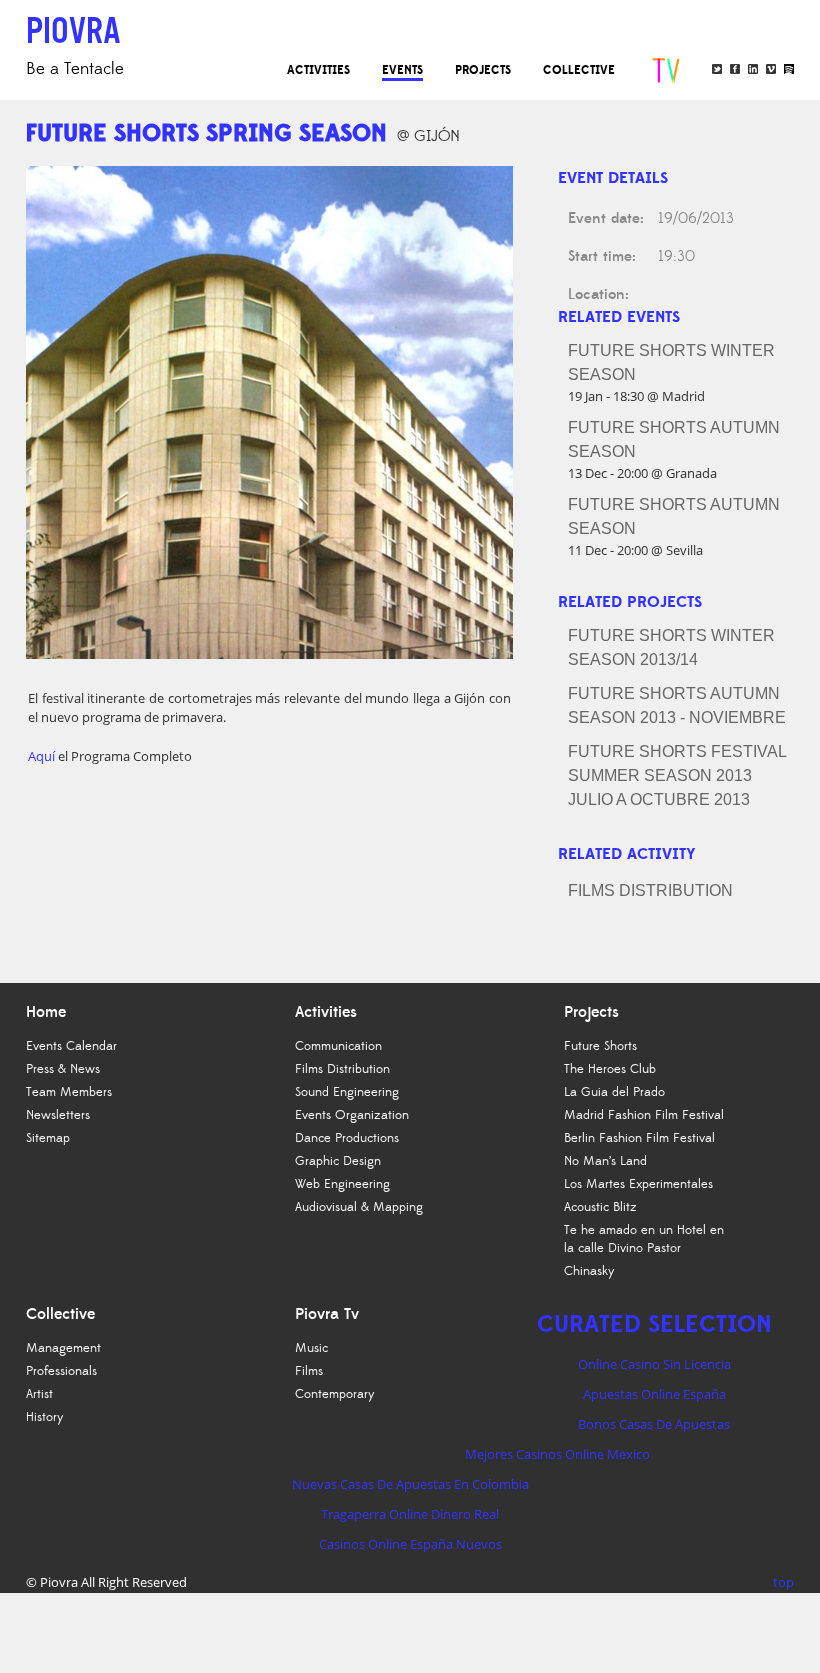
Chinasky (589, 1271)
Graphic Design (338, 1161)
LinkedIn (753, 69)
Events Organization (352, 1115)
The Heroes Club (610, 1069)
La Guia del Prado (614, 1092)
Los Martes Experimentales (638, 1184)
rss (789, 69)
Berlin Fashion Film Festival (639, 1138)
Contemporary (335, 1394)
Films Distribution (342, 1069)
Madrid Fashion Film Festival (644, 1115)
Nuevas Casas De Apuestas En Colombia (410, 1484)
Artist (39, 1394)
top (783, 1582)
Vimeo (771, 69)
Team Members (69, 1092)
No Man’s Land (605, 1161)
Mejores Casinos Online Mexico (557, 1454)
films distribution (650, 890)
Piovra (59, 1582)
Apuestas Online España (654, 1394)
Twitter (717, 69)
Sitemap (48, 1138)
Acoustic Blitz (600, 1207)
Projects (483, 70)
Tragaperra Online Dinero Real (410, 1514)
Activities (318, 70)
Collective (579, 70)
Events (402, 70)
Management (63, 1348)
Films (309, 1371)
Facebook (735, 69)
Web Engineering (342, 1184)
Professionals (61, 1371)
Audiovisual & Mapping (359, 1207)
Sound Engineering (347, 1092)
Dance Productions (347, 1138)
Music (311, 1348)
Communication (338, 1046)
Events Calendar (71, 1046)
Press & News (63, 1069)
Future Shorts (600, 1046)
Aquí (43, 756)
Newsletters (58, 1115)
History (45, 1417)
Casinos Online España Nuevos (410, 1544)
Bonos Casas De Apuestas (654, 1424)
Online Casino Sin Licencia (654, 1364)
